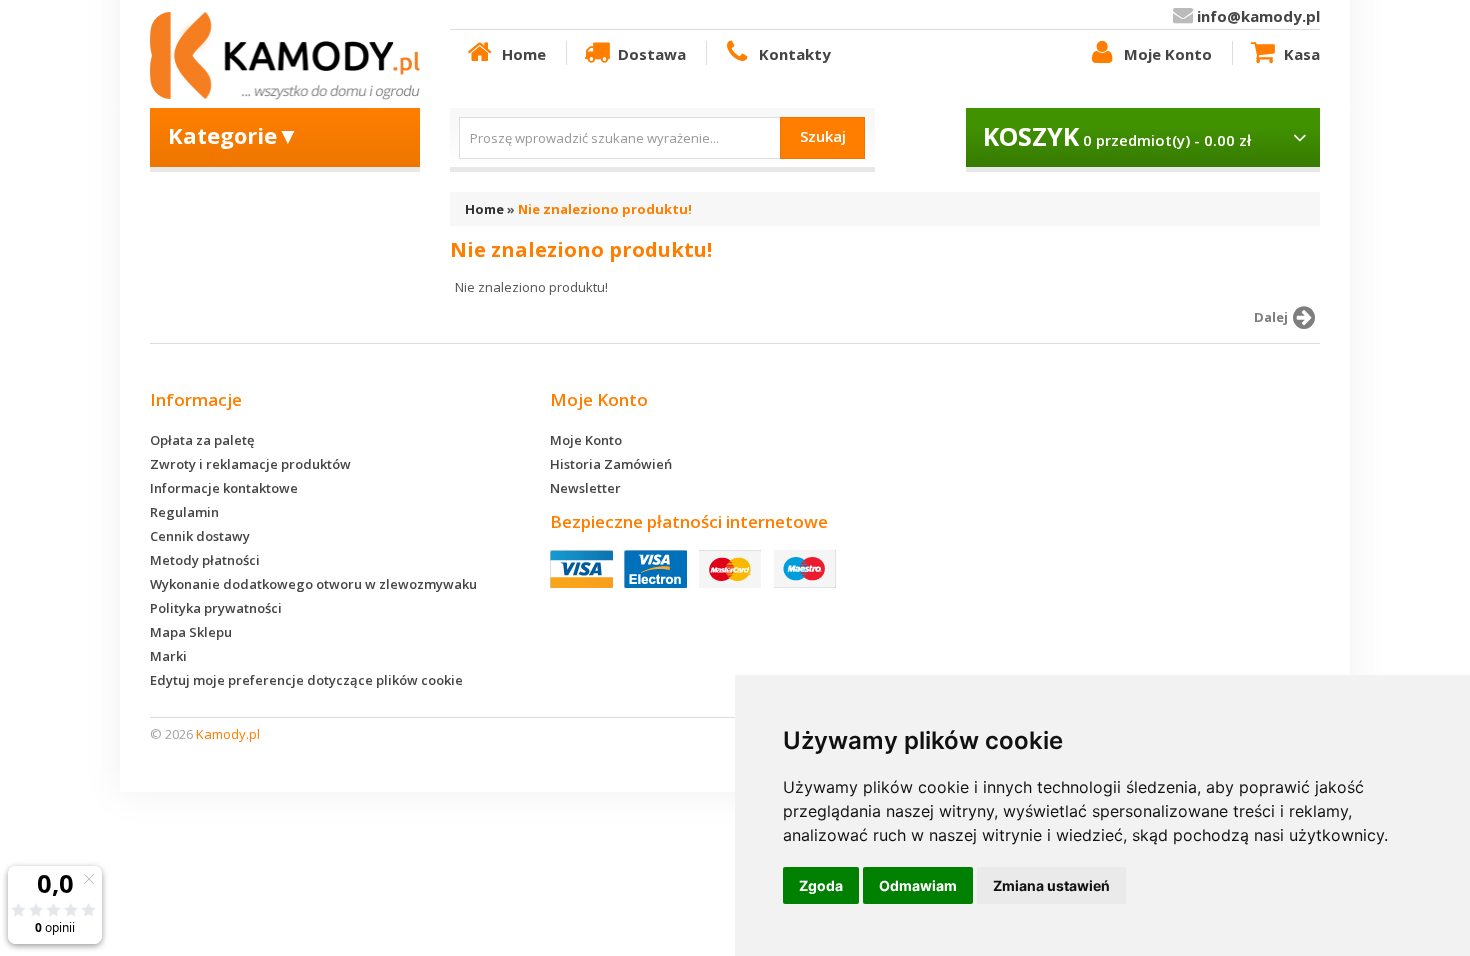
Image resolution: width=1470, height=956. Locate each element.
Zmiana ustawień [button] (1051, 885)
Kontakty (795, 54)
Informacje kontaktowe (224, 488)
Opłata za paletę (202, 440)
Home (524, 54)
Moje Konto (1168, 54)
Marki (168, 656)
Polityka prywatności (216, 608)
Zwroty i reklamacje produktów (250, 464)
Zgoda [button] (821, 885)
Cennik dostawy (200, 536)
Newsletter (585, 488)
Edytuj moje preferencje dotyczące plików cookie (306, 680)
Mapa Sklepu (191, 632)
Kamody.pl (228, 734)
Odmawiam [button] (918, 885)
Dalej (1271, 317)
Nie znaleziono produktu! (605, 209)
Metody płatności (205, 560)
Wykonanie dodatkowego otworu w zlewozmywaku (313, 584)
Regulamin (184, 512)
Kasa (1302, 54)
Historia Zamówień (611, 464)
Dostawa (652, 54)
